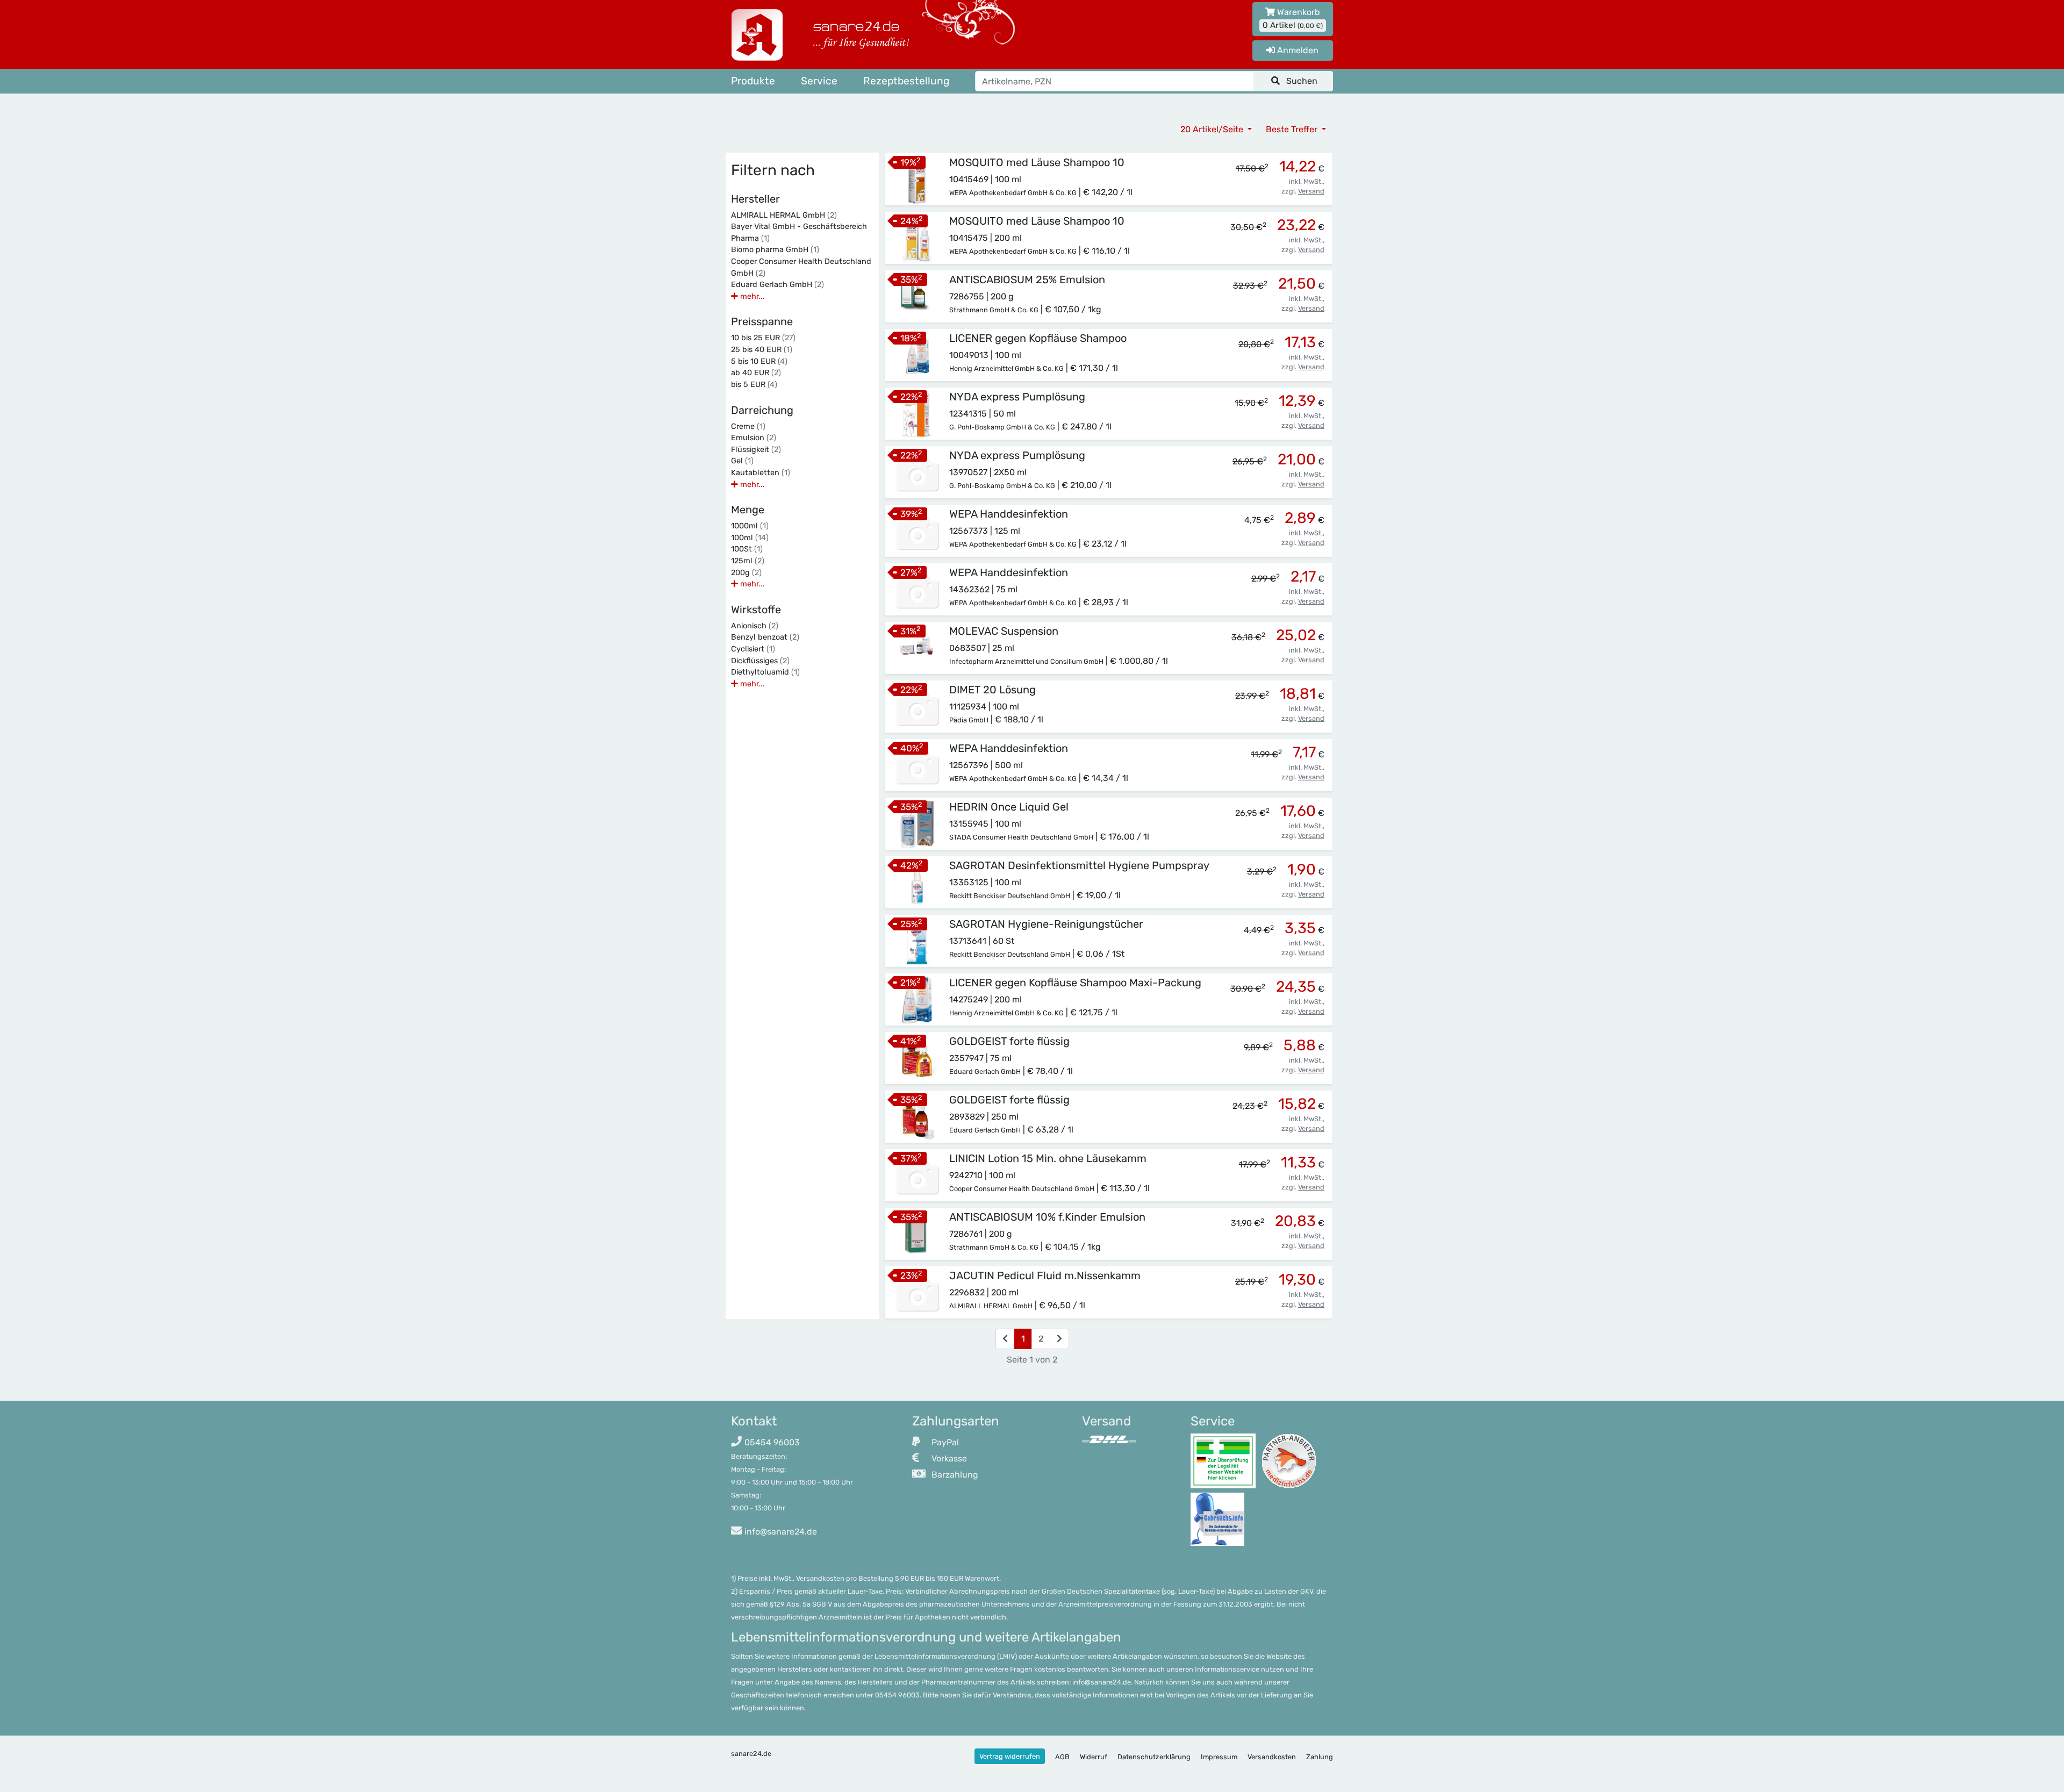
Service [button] (819, 81)
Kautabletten (761, 473)
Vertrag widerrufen (1010, 1756)
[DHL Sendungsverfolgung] (1109, 1439)
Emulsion (754, 438)
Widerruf (1094, 1757)
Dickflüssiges (760, 661)
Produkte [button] (753, 81)
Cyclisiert (753, 649)
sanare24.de (751, 1754)
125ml (748, 561)
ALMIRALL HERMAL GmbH (784, 215)
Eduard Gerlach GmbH (777, 285)
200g (746, 573)
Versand (1311, 191)
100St (747, 549)
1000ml (750, 526)
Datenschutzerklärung (1154, 1757)
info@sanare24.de (781, 1532)
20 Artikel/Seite (1213, 129)
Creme (748, 427)
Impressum (1219, 1757)
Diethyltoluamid (765, 672)
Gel (742, 461)
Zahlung (1320, 1757)
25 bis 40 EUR (762, 350)
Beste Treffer (1293, 129)
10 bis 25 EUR (763, 338)
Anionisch (755, 626)
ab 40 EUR (756, 373)
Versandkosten (1272, 1757)
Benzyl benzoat (765, 637)
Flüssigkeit (756, 450)
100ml (750, 538)
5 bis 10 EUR (759, 361)
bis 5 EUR (754, 385)
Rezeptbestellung (906, 81)
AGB (1062, 1757)
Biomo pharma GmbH (775, 250)
